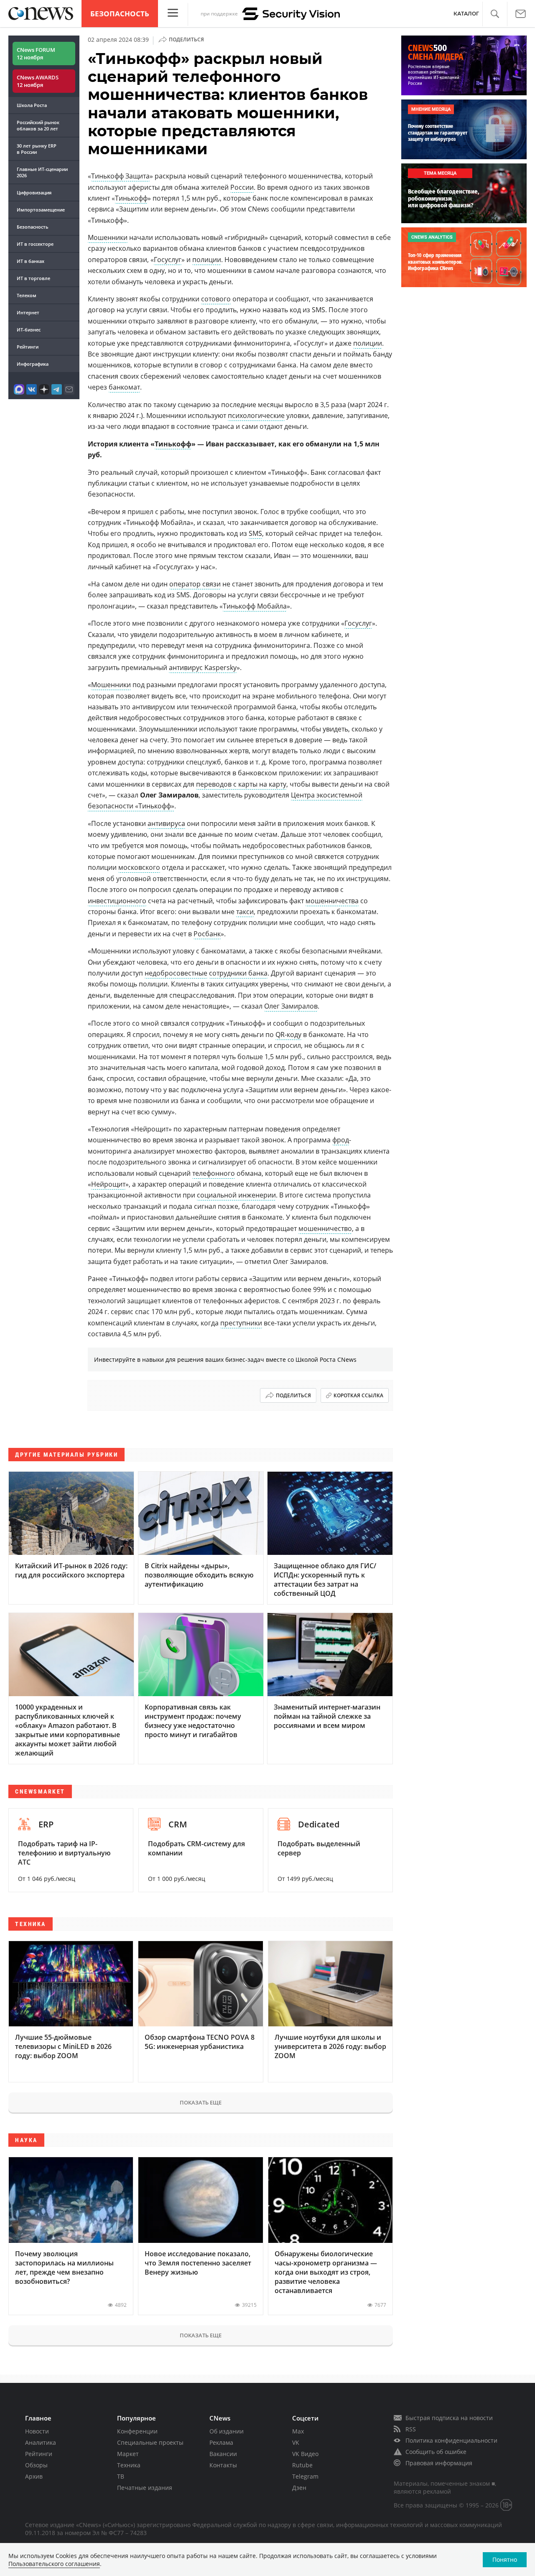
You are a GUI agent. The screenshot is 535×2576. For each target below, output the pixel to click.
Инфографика (33, 364)
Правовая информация (439, 2463)
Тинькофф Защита (120, 176)
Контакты (223, 2465)
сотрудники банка (238, 973)
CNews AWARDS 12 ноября (38, 81)
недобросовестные (176, 973)
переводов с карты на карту (241, 784)
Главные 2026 (42, 172)
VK (296, 2442)
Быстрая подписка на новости (449, 2418)
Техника (129, 2465)
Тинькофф (131, 198)
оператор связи (195, 584)
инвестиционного (117, 901)
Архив (34, 2476)
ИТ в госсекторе (35, 244)
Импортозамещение (41, 210)
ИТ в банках (31, 261)
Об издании (227, 2431)
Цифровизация (34, 192)
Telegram (305, 2476)
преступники (241, 1323)
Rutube (302, 2465)
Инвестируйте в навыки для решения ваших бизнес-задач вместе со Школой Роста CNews (225, 1359)
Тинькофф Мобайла (255, 606)
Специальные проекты (150, 2442)
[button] (495, 14)
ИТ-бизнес (29, 330)
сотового (216, 299)
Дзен (299, 2488)
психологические (256, 415)
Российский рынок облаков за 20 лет (38, 125)
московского (139, 867)
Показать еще (201, 2102)
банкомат (124, 387)
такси (245, 912)
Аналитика (41, 2442)
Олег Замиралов (291, 1006)
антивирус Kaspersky (203, 668)
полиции (207, 260)
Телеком (27, 295)
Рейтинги (28, 347)
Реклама (221, 2442)
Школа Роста (32, 105)
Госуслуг (168, 260)
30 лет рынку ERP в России (37, 149)
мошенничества (332, 901)
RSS (411, 2429)
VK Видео (305, 2454)
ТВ (121, 2476)
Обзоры (36, 2465)
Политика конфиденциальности (451, 2440)
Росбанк (207, 934)
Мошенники (108, 237)
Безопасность (120, 14)
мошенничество (325, 1228)
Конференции (137, 2431)
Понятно (505, 2559)
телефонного (214, 1173)
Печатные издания (145, 2488)
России (242, 187)
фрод (341, 1140)
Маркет (128, 2454)
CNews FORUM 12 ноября (36, 54)
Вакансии (223, 2454)
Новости (37, 2431)
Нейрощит (108, 1184)
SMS (255, 533)
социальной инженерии (236, 1195)
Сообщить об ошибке (436, 2452)
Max (298, 2431)
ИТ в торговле (33, 278)
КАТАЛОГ (466, 14)
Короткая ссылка (358, 1395)
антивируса (166, 823)
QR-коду (288, 1034)
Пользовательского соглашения (54, 2564)
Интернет (28, 312)
